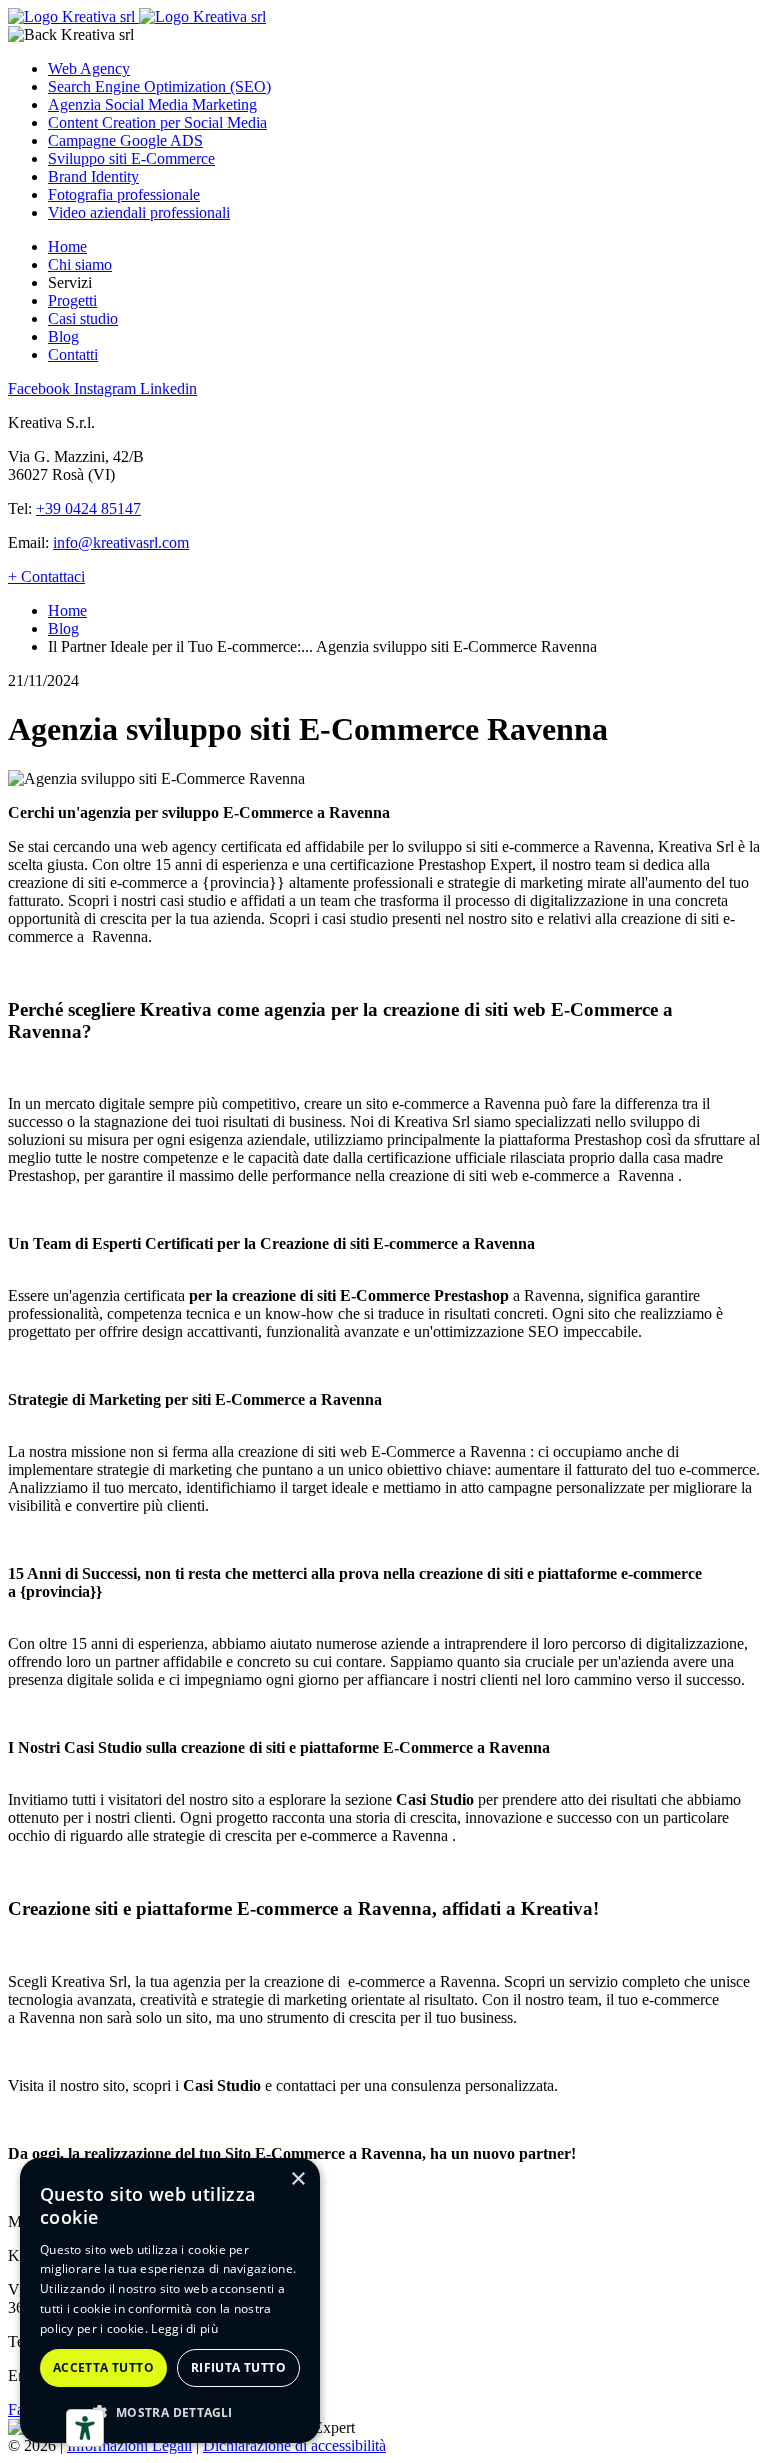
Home (67, 246)
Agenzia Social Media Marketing (152, 104)
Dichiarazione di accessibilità (294, 2445)
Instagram (107, 388)
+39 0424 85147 (88, 508)
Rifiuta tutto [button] (238, 2367)
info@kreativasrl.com (121, 542)
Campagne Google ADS (125, 140)
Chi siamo (80, 264)
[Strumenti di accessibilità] (85, 2428)
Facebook (41, 388)
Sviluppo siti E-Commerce (131, 158)
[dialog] (170, 2300)
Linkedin (168, 388)
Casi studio (83, 318)
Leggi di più (184, 2328)
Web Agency (89, 68)
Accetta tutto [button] (103, 2367)
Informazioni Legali (129, 2445)
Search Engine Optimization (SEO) (159, 86)
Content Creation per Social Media (157, 122)
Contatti (73, 354)
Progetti (72, 300)
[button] (170, 2411)
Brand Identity (93, 176)
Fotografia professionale (124, 194)
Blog (63, 336)
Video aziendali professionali (139, 212)
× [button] (297, 2179)
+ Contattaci (46, 576)
